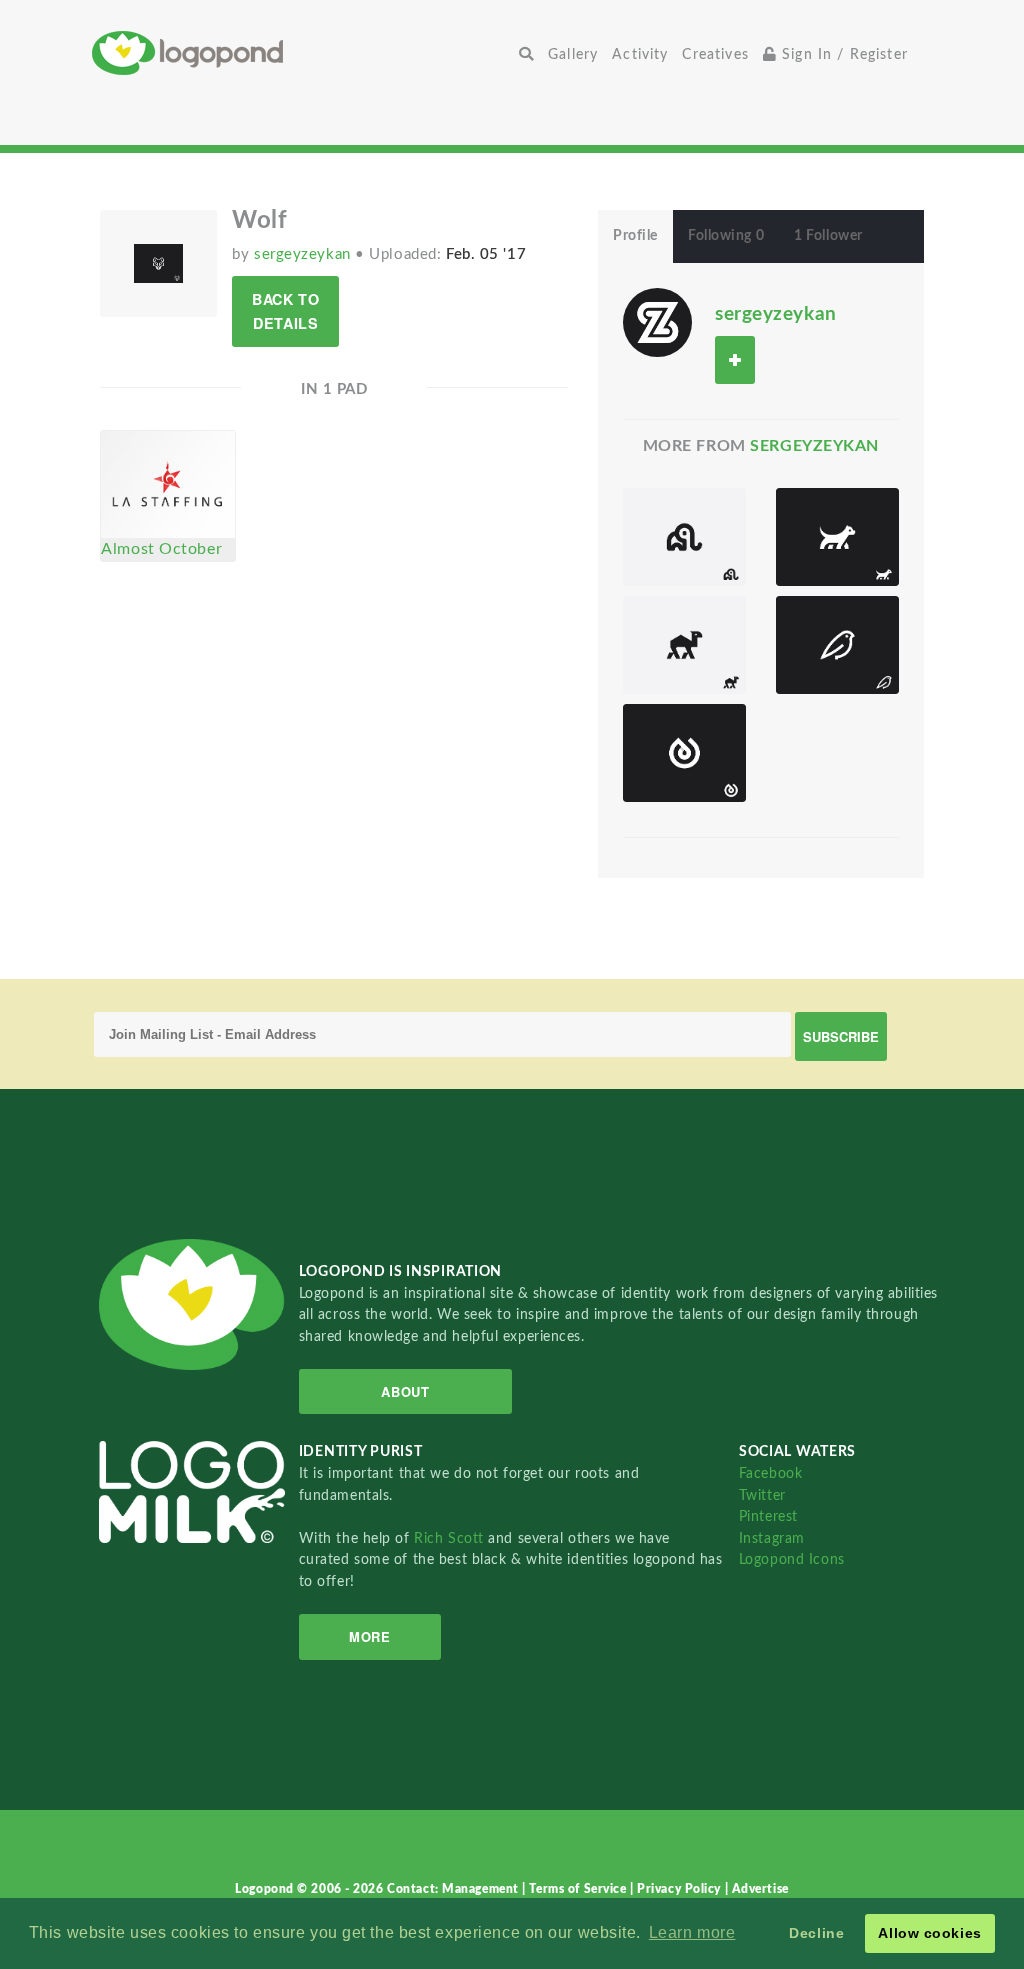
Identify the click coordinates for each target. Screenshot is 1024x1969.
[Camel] (684, 645)
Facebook (770, 1473)
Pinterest (768, 1516)
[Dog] (837, 537)
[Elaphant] (684, 537)
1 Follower (828, 236)
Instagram (772, 1538)
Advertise (760, 1889)
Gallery (573, 54)
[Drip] (684, 753)
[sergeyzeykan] (657, 322)
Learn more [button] (692, 1932)
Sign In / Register (842, 54)
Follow (735, 359)
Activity (640, 54)
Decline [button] (816, 1933)
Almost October (161, 549)
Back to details (285, 310)
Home (302, 52)
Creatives (715, 54)
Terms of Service (579, 1889)
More (369, 1636)
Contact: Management (454, 1889)
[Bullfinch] (837, 645)
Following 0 (726, 236)
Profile (635, 236)
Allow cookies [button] (929, 1933)
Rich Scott (451, 1538)
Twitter (762, 1495)
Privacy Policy (680, 1889)
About (405, 1391)
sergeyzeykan (304, 254)
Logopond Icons (792, 1559)
